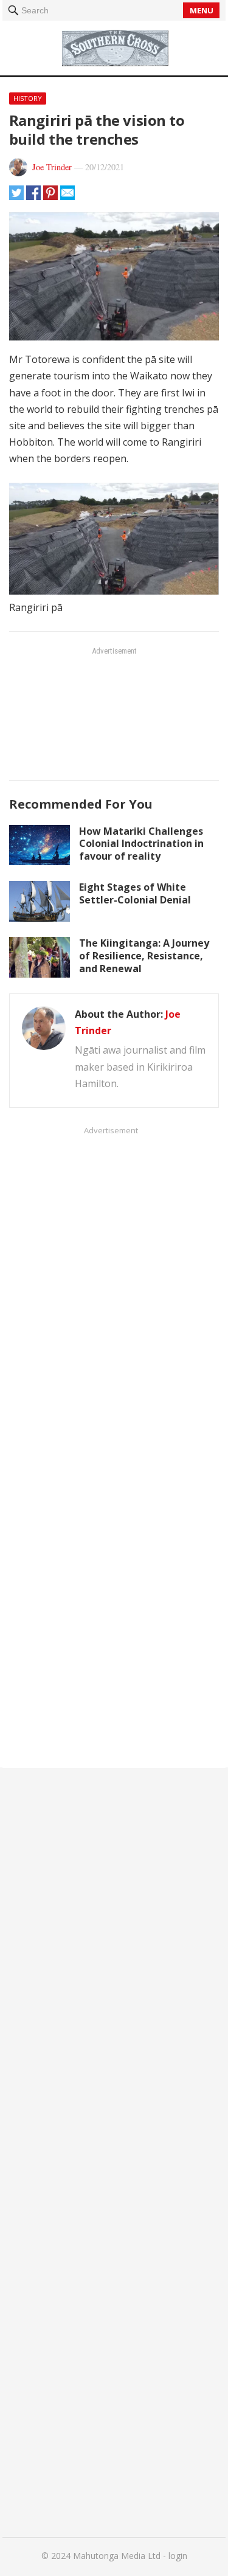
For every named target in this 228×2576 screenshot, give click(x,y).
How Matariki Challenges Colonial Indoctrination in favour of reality (141, 844)
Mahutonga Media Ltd (117, 2556)
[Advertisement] (114, 713)
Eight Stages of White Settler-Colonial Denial (135, 893)
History (28, 98)
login (178, 2556)
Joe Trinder (52, 167)
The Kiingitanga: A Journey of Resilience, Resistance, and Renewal (144, 956)
